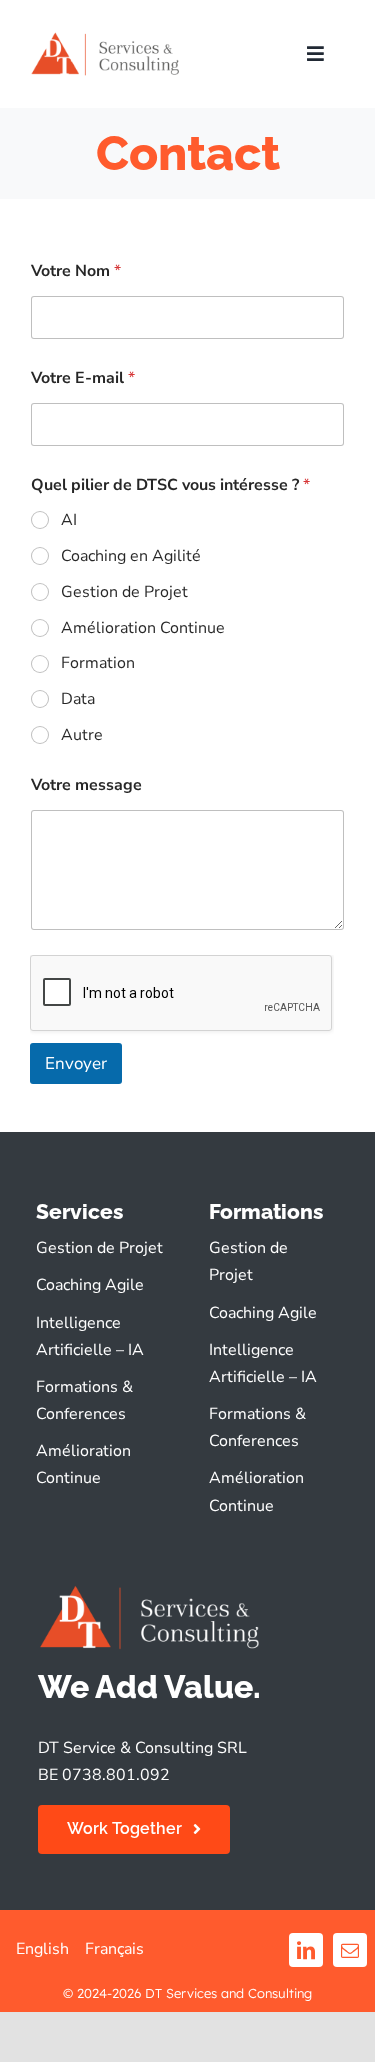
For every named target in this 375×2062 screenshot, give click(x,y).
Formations (266, 1211)
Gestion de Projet (124, 592)
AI (69, 520)
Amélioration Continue (143, 628)
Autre (82, 735)
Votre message (86, 785)
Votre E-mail (83, 378)
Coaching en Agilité (131, 556)
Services (79, 1211)
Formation (98, 663)
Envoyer (76, 1063)
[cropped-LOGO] (105, 38)
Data (78, 699)
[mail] (350, 1950)
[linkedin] (306, 1950)
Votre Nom (76, 271)
